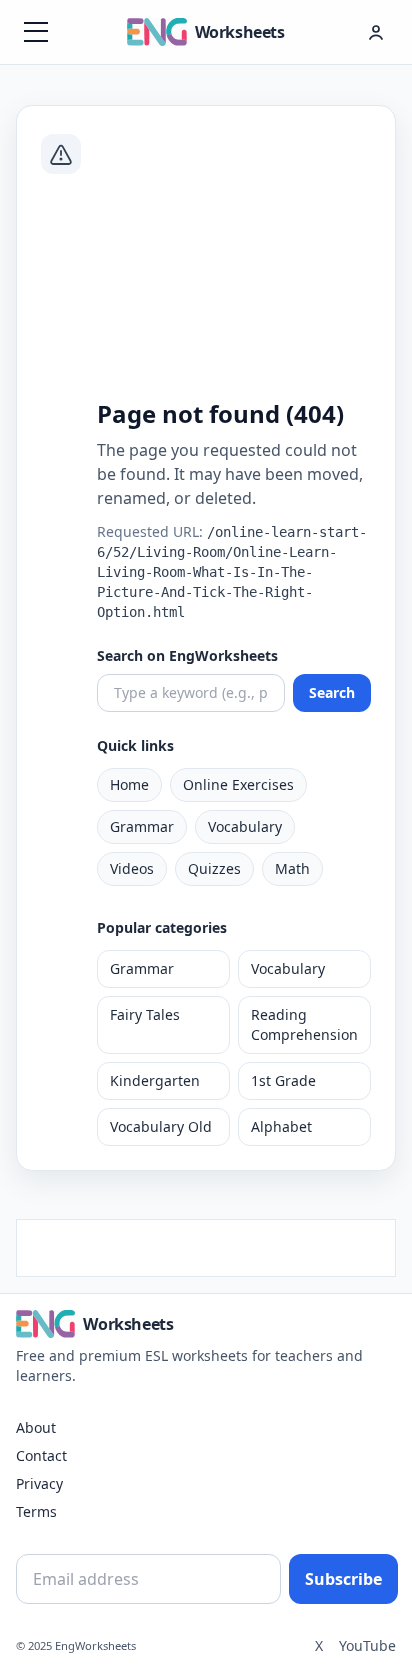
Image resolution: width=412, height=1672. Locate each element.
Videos (132, 868)
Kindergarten (155, 1080)
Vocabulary (245, 826)
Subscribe (343, 1579)
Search (332, 692)
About (36, 1427)
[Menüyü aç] (36, 32)
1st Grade (283, 1080)
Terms (36, 1511)
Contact (41, 1455)
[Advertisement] (234, 263)
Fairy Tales (145, 1014)
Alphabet (281, 1126)
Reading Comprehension (304, 1024)
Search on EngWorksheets (187, 655)
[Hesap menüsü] (376, 32)
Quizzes (214, 868)
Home (129, 784)
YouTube (367, 1645)
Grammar (142, 826)
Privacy (39, 1483)
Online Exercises (238, 784)
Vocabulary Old (161, 1126)
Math (292, 868)
